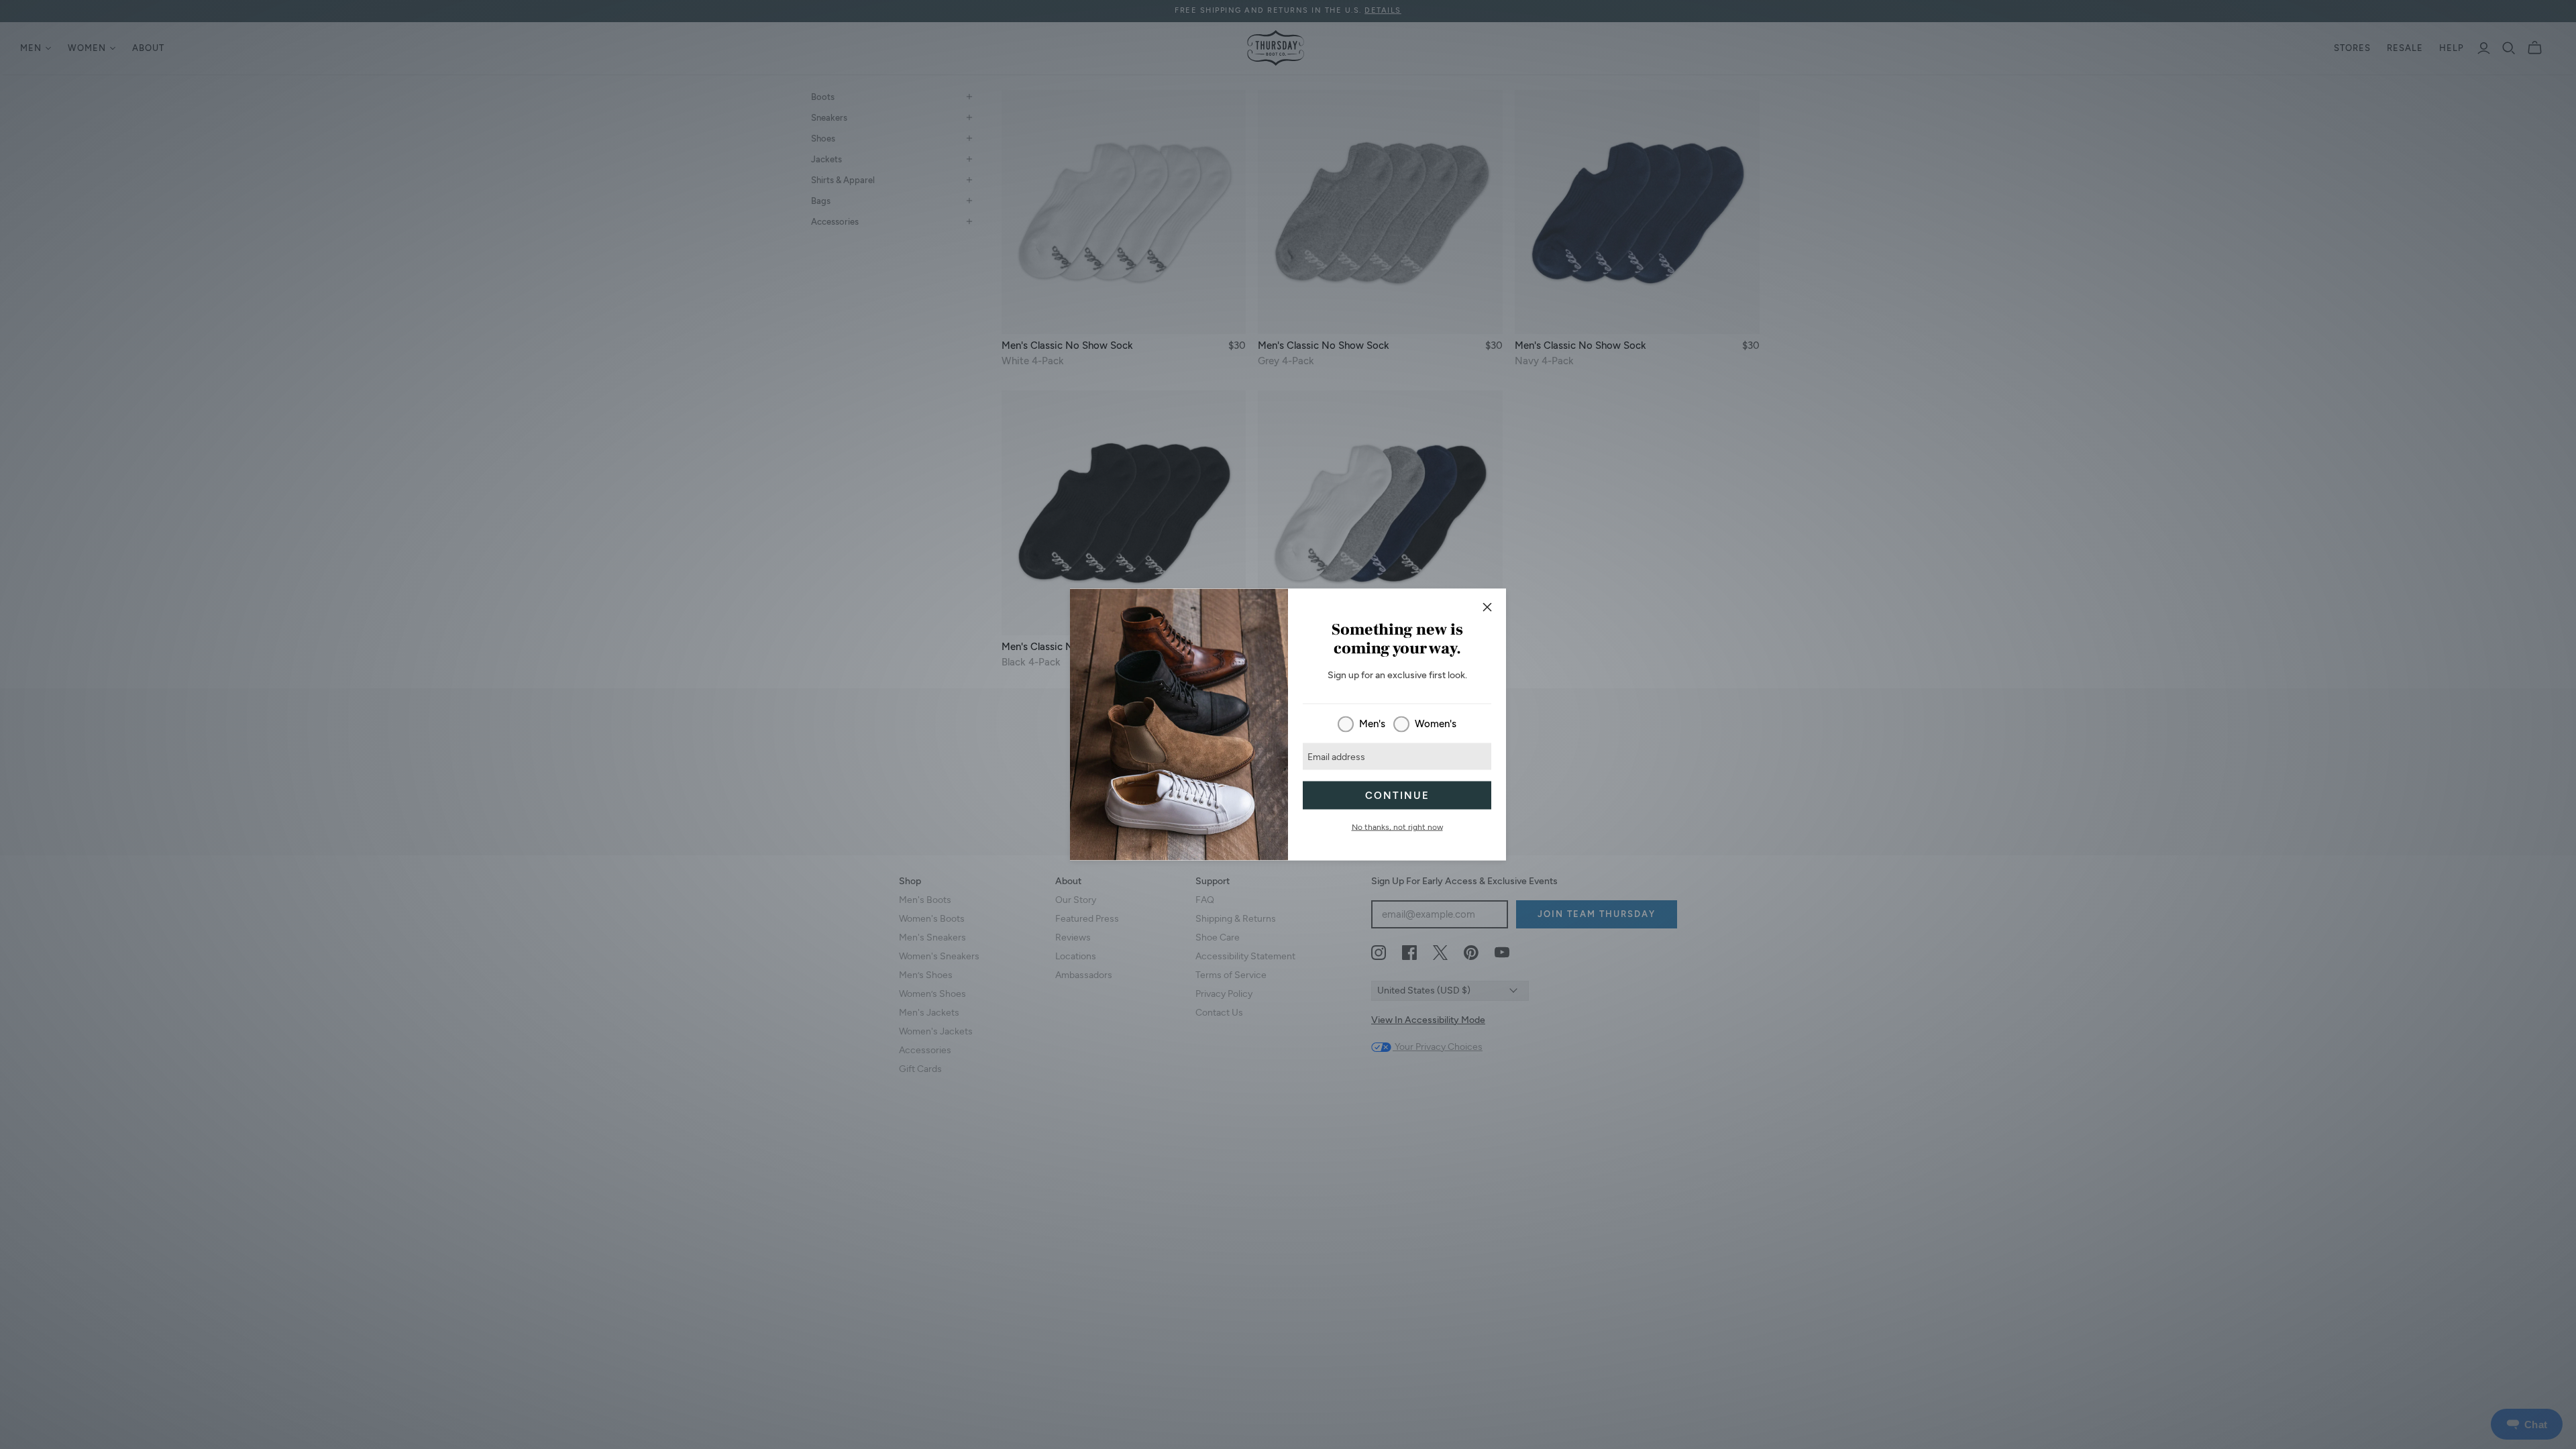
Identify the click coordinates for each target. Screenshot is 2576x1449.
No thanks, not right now (1397, 827)
